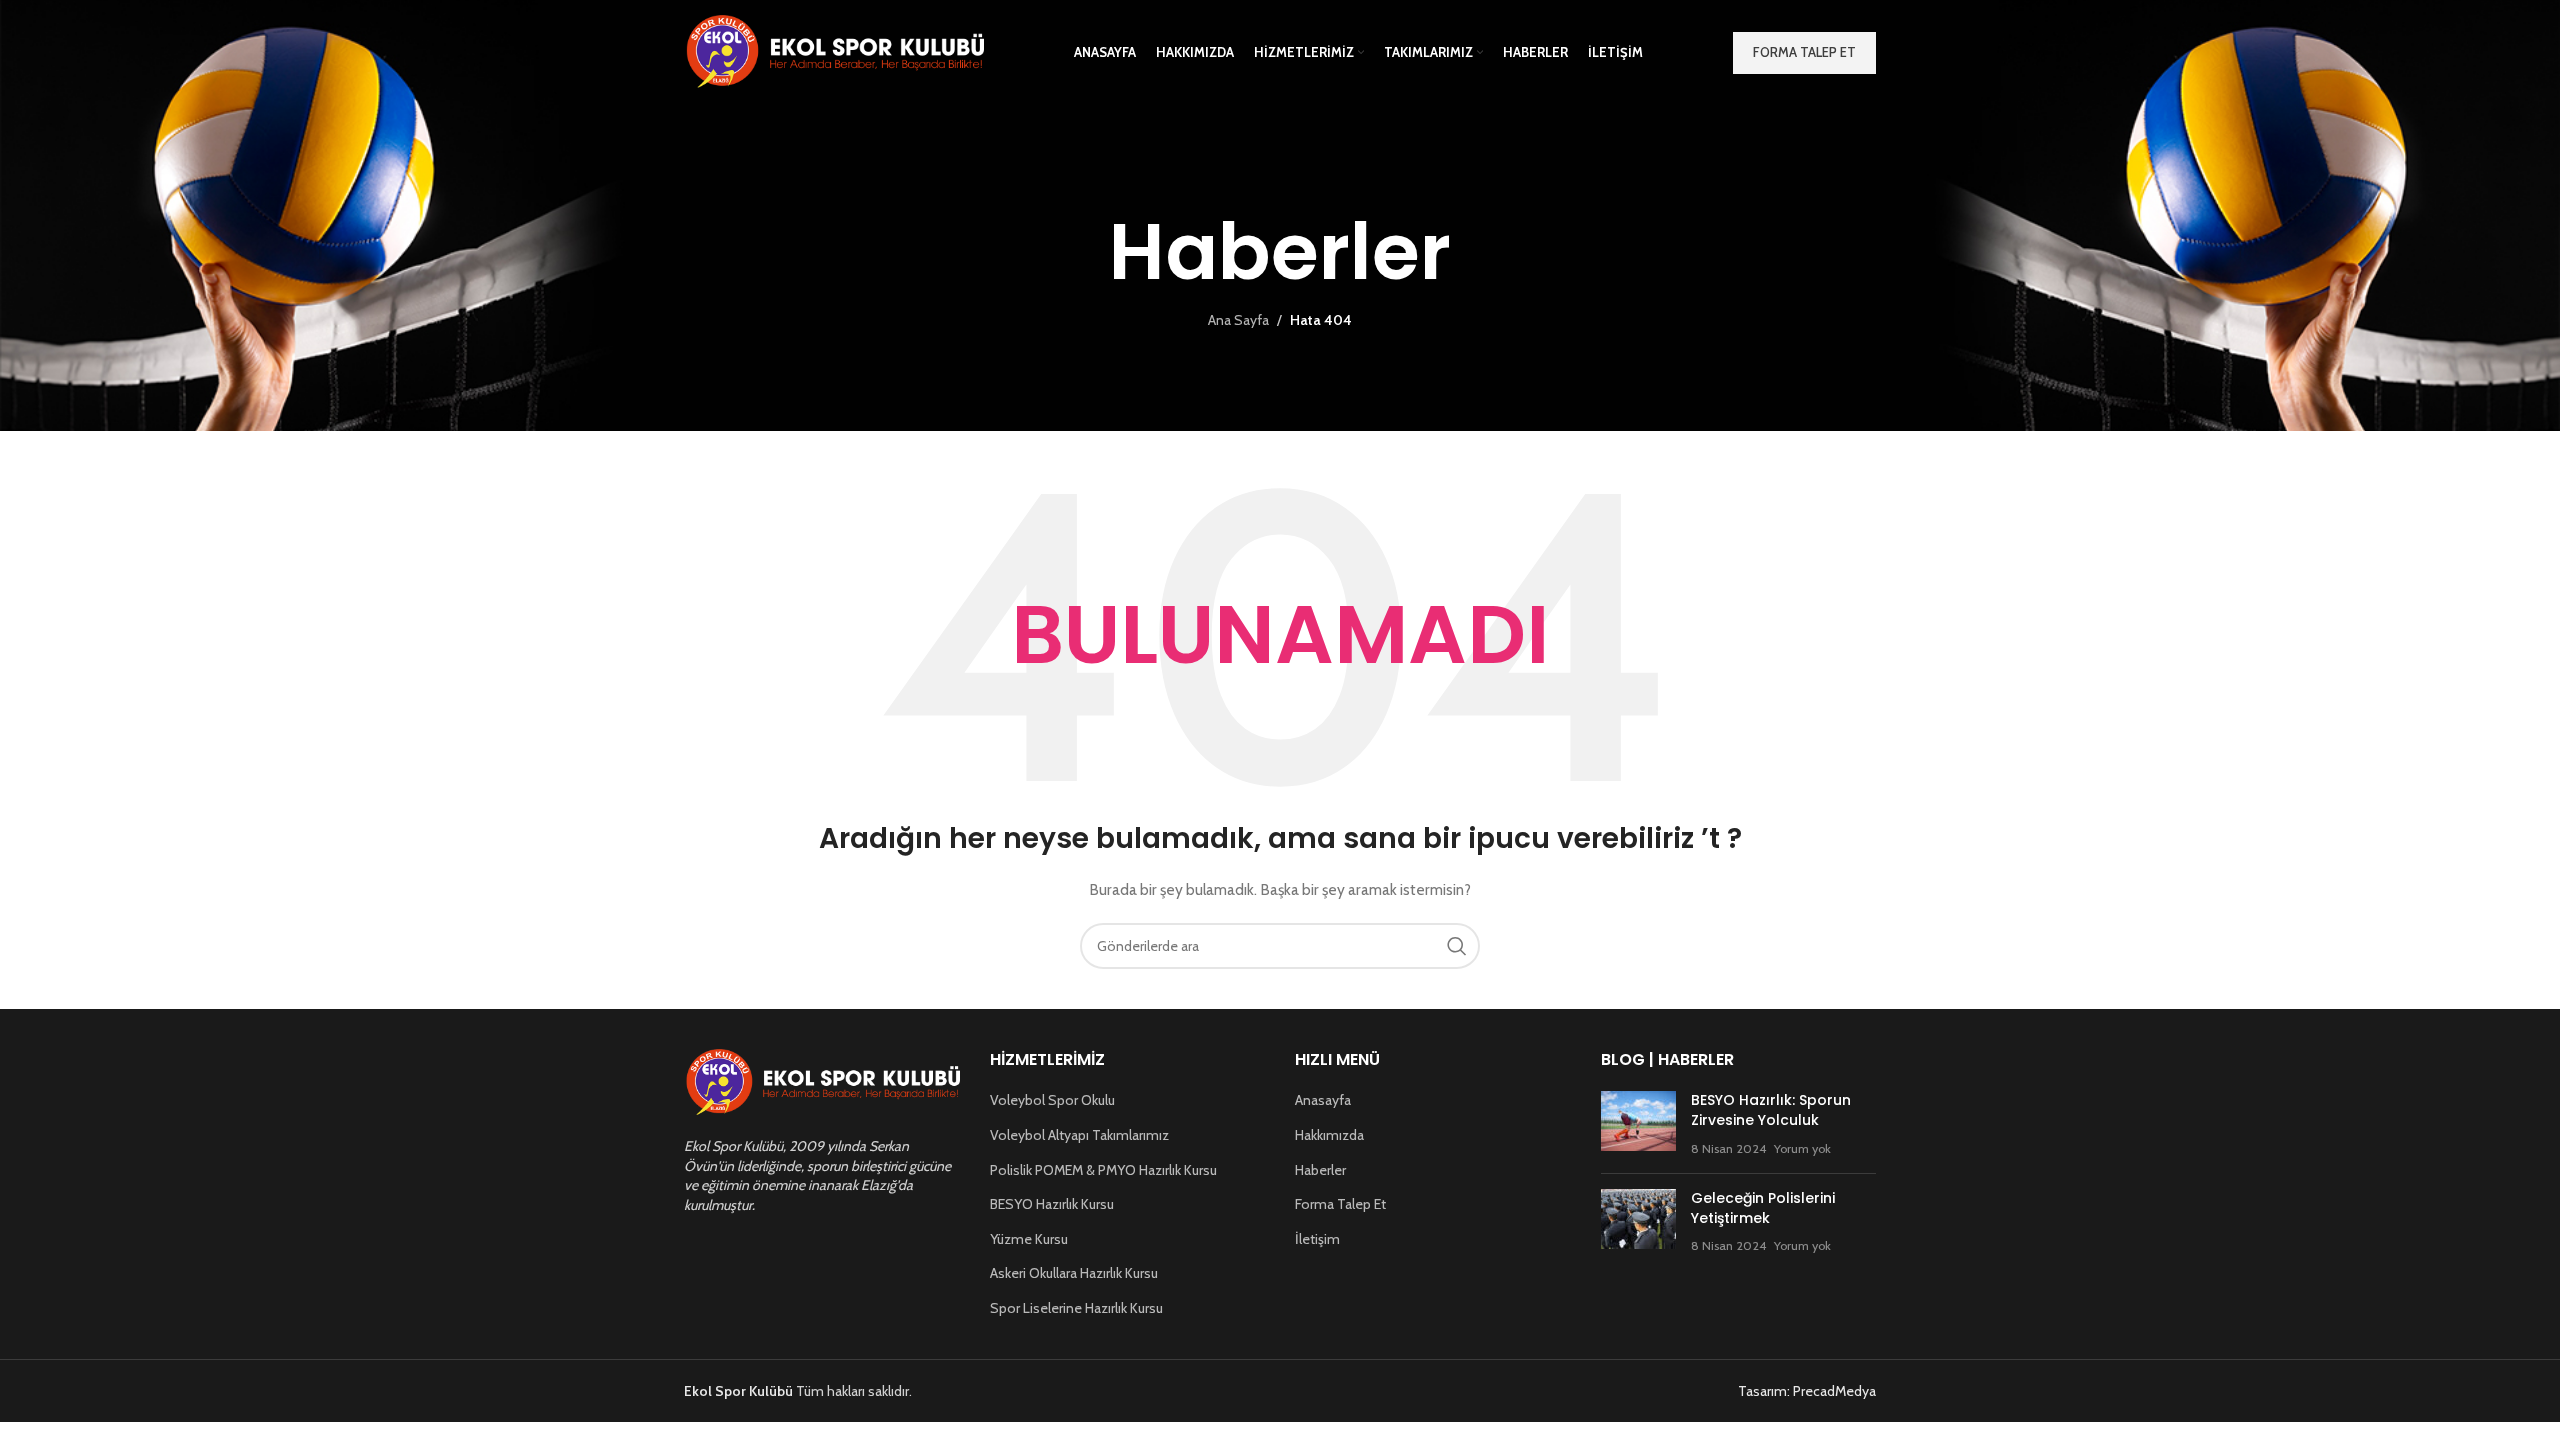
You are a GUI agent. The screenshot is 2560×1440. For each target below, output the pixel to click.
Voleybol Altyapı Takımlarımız (1079, 1135)
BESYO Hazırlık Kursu (1052, 1204)
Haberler (1320, 1170)
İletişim (1317, 1239)
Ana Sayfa (1238, 320)
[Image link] (822, 1082)
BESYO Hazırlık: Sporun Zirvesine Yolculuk (1771, 1110)
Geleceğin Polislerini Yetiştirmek (1763, 1208)
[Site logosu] (834, 51)
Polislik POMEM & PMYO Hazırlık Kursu (1103, 1170)
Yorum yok (1802, 1148)
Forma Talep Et (1340, 1204)
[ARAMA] (1457, 946)
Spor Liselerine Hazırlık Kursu (1076, 1308)
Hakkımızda (1329, 1135)
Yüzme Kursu (1029, 1239)
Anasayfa (1323, 1100)
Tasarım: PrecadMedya (1807, 1391)
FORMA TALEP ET (1804, 52)
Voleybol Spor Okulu (1052, 1100)
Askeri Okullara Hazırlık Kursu (1074, 1273)
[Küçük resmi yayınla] (1638, 1124)
